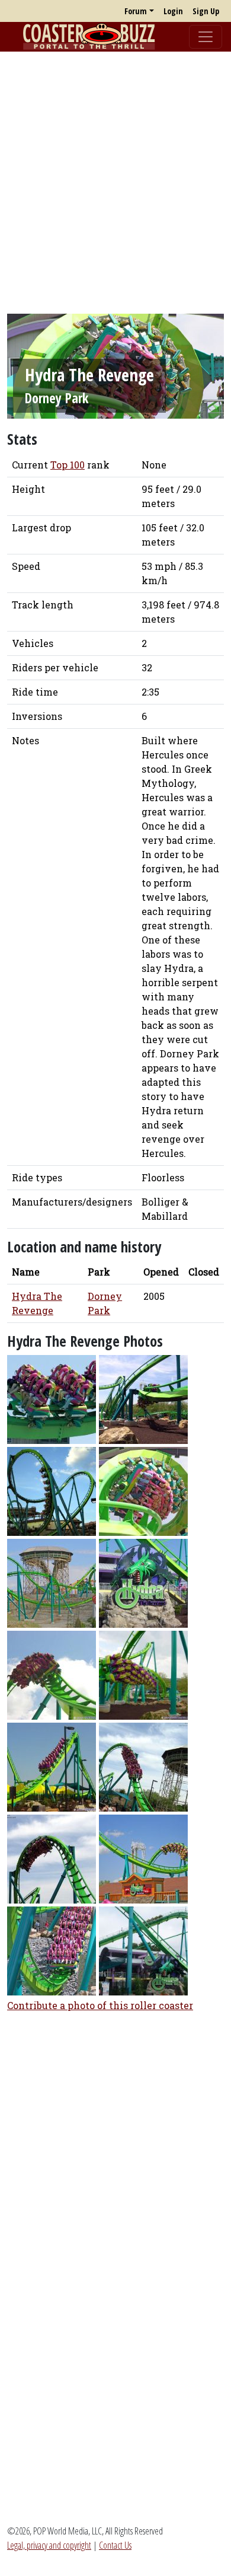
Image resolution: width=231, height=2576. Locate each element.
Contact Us (115, 2545)
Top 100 (68, 465)
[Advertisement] (115, 177)
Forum (136, 11)
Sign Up (206, 11)
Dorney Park (57, 398)
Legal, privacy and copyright (49, 2545)
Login (173, 11)
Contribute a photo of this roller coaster (100, 2005)
